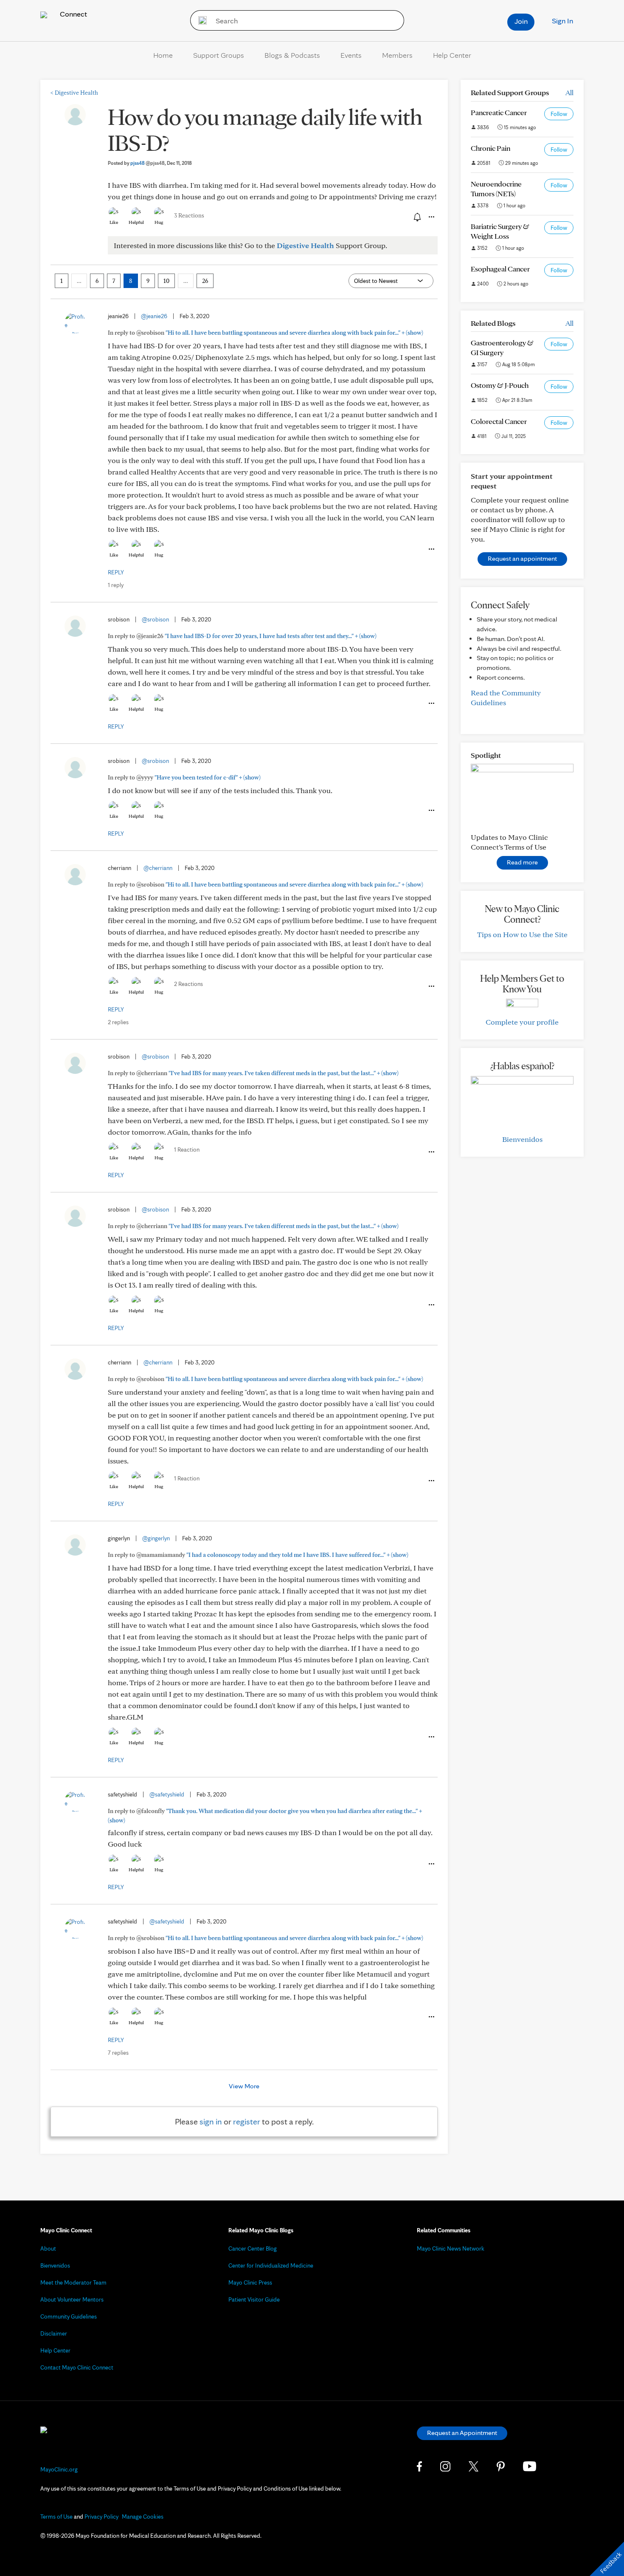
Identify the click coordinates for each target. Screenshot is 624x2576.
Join (521, 21)
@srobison (155, 619)
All (569, 92)
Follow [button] (559, 114)
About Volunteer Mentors (72, 2299)
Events (351, 55)
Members (397, 55)
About (48, 2248)
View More (244, 2086)
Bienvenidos (522, 1139)
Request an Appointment (462, 2433)
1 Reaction (187, 1150)
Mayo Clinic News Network (451, 2248)
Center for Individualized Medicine (271, 2265)
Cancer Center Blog (253, 2248)
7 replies (118, 2053)
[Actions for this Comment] (431, 549)
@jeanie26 (154, 316)
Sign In (562, 21)
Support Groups (219, 55)
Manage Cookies (143, 2517)
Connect (73, 14)
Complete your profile (522, 1022)
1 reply (116, 585)
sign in (211, 2121)
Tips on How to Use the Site (522, 934)
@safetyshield (167, 1794)
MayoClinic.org (59, 2469)
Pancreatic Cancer (499, 112)
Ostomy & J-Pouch (500, 385)
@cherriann (158, 868)
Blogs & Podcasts (292, 55)
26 (205, 281)
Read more (522, 862)
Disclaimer (54, 2333)
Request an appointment (522, 558)
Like (114, 222)
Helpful (136, 222)
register (247, 2121)
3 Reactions (189, 215)
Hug (159, 222)
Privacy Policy (101, 2517)
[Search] (200, 20)
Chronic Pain (490, 148)
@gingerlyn (156, 1538)
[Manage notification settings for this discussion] (416, 217)
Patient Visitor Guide (254, 2299)
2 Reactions (188, 984)
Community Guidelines (69, 2316)
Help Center (452, 55)
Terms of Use (56, 2517)
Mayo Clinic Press (250, 2282)
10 (166, 281)
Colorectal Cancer (499, 421)
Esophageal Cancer (500, 269)
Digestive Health (74, 93)
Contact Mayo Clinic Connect (77, 2367)
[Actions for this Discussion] (431, 217)
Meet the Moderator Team (73, 2282)
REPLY (116, 572)
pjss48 (148, 163)
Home (163, 55)
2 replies (118, 1022)
